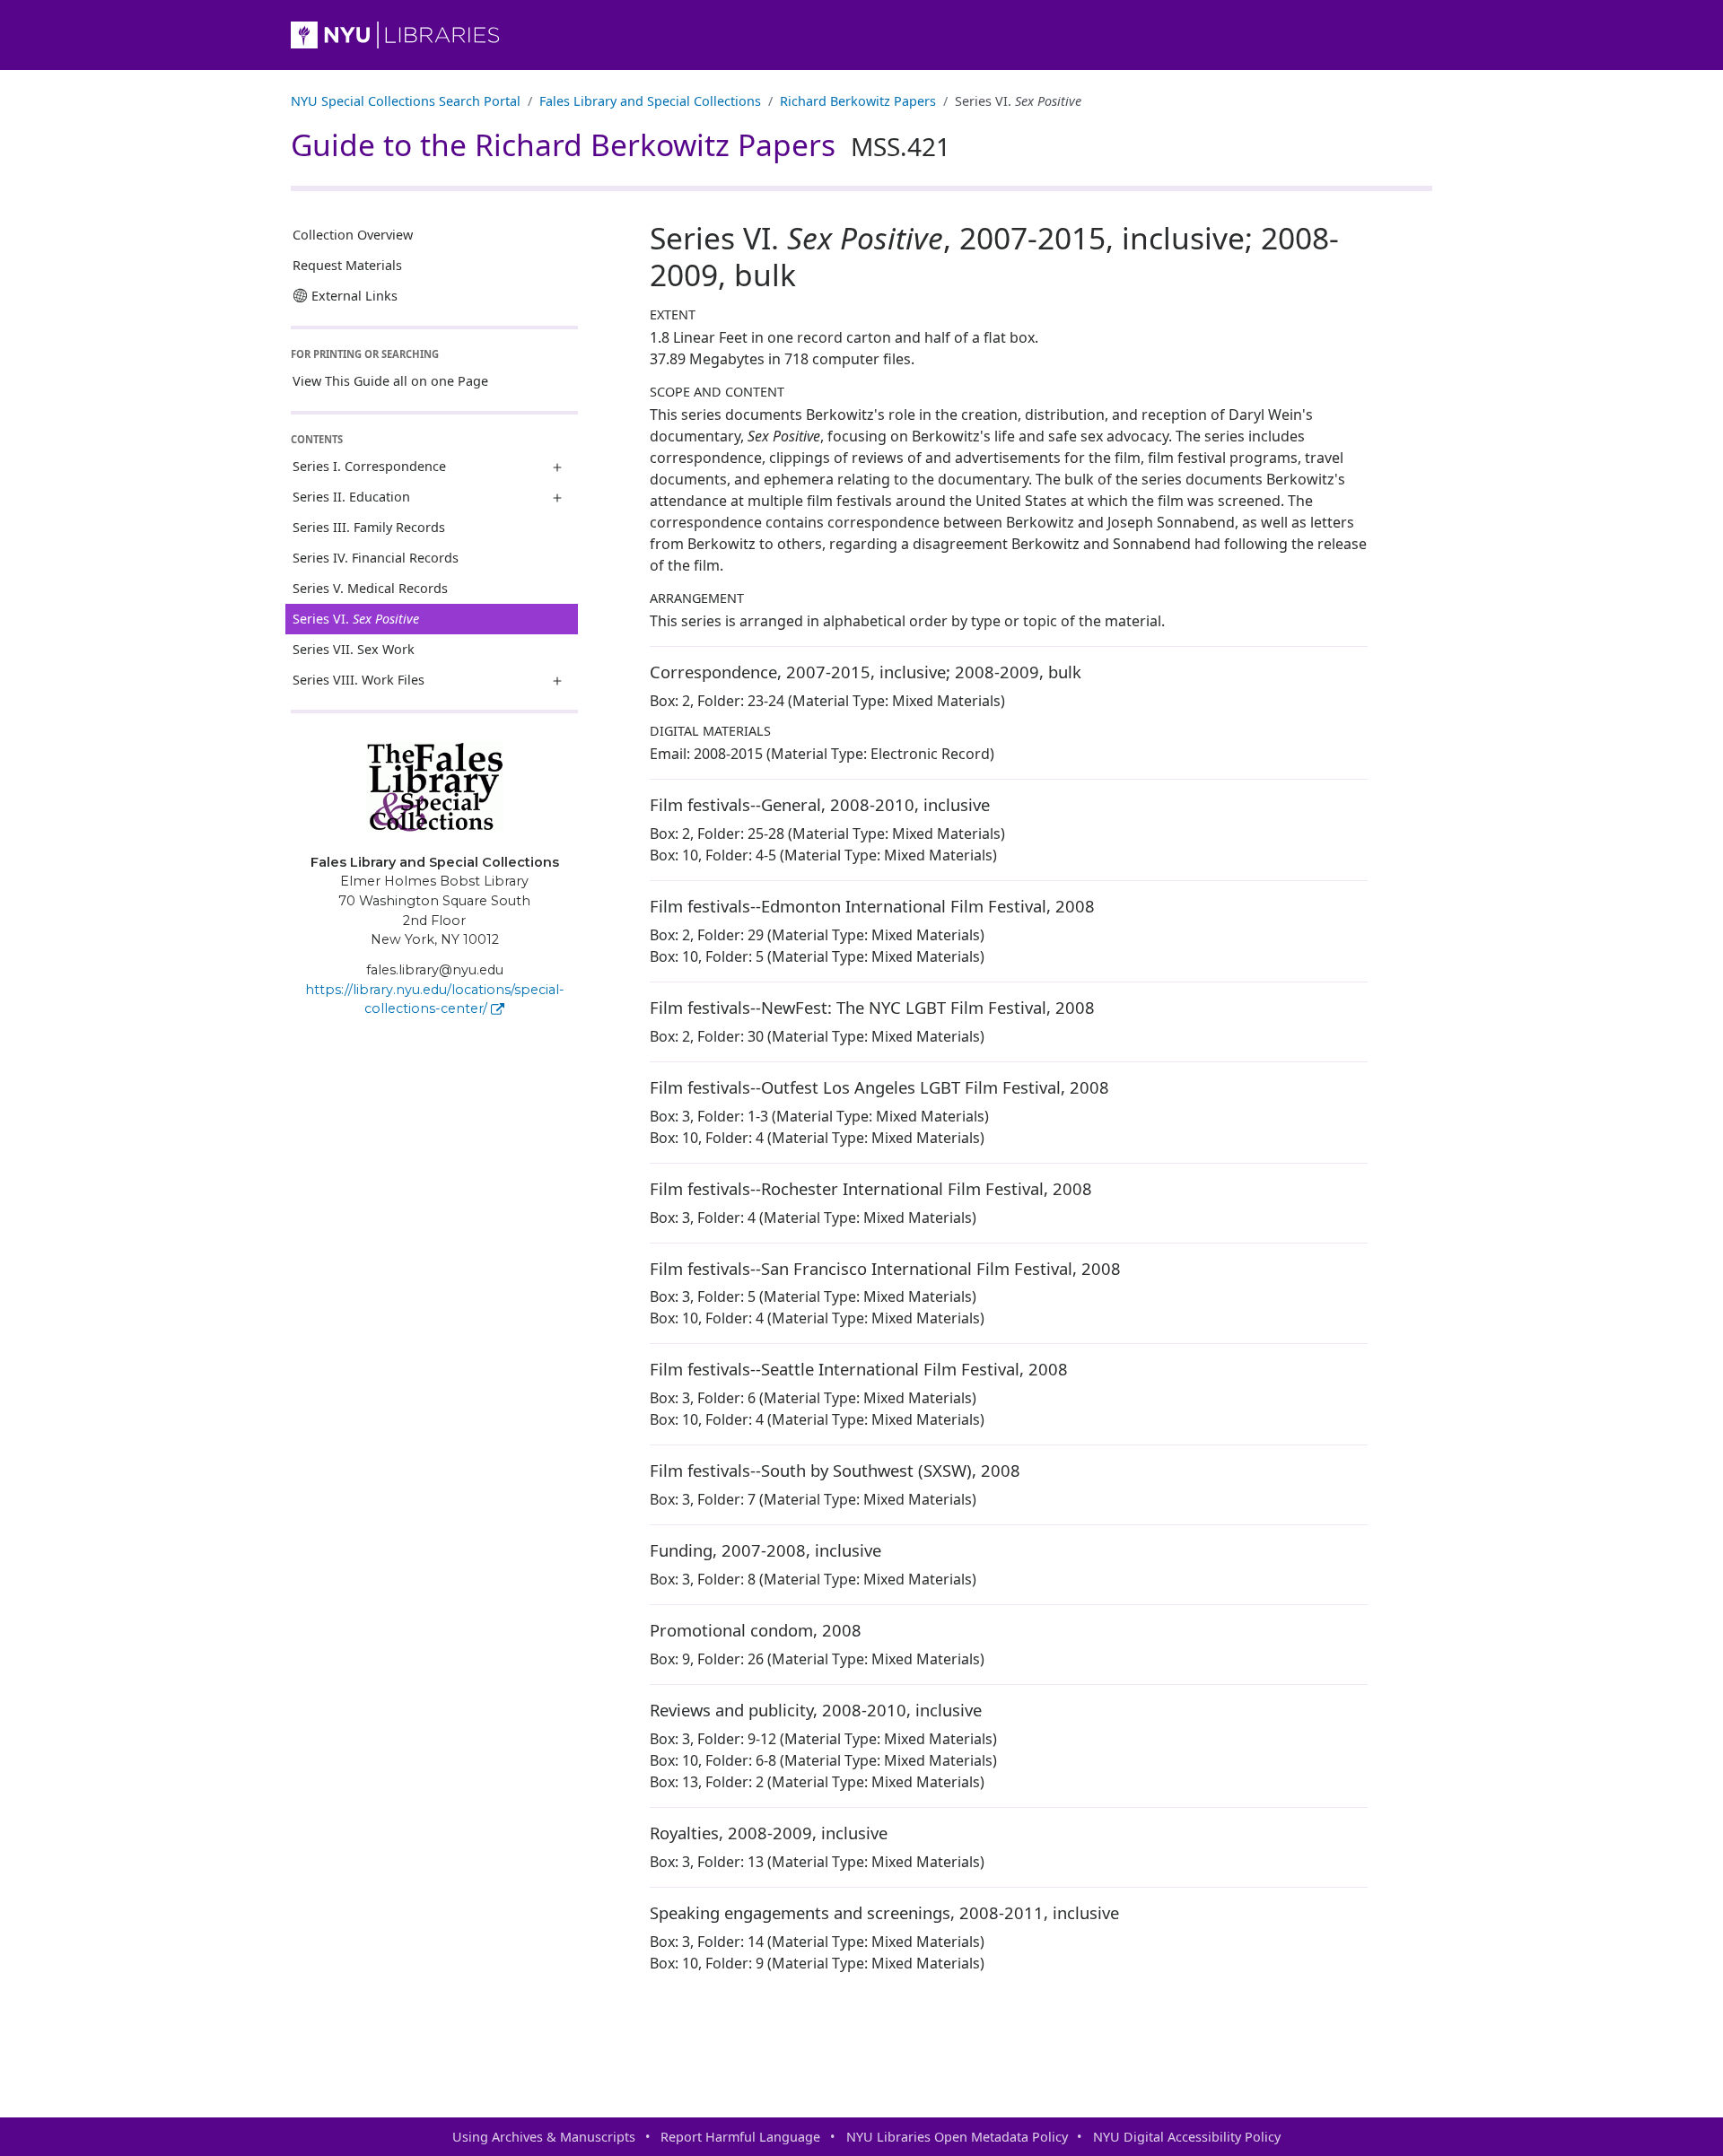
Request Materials (347, 265)
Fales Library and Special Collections (650, 101)
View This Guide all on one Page (390, 381)
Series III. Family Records (369, 527)
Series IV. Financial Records (376, 558)
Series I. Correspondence (369, 466)
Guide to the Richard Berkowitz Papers (621, 144)
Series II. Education (351, 497)
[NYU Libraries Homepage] (861, 35)
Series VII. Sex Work (354, 649)
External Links (354, 296)
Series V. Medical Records (370, 588)
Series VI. (356, 619)
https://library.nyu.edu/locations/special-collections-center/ (435, 999)
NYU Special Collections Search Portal (406, 101)
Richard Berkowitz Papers (858, 101)
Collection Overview (353, 235)
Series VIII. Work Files (359, 680)
